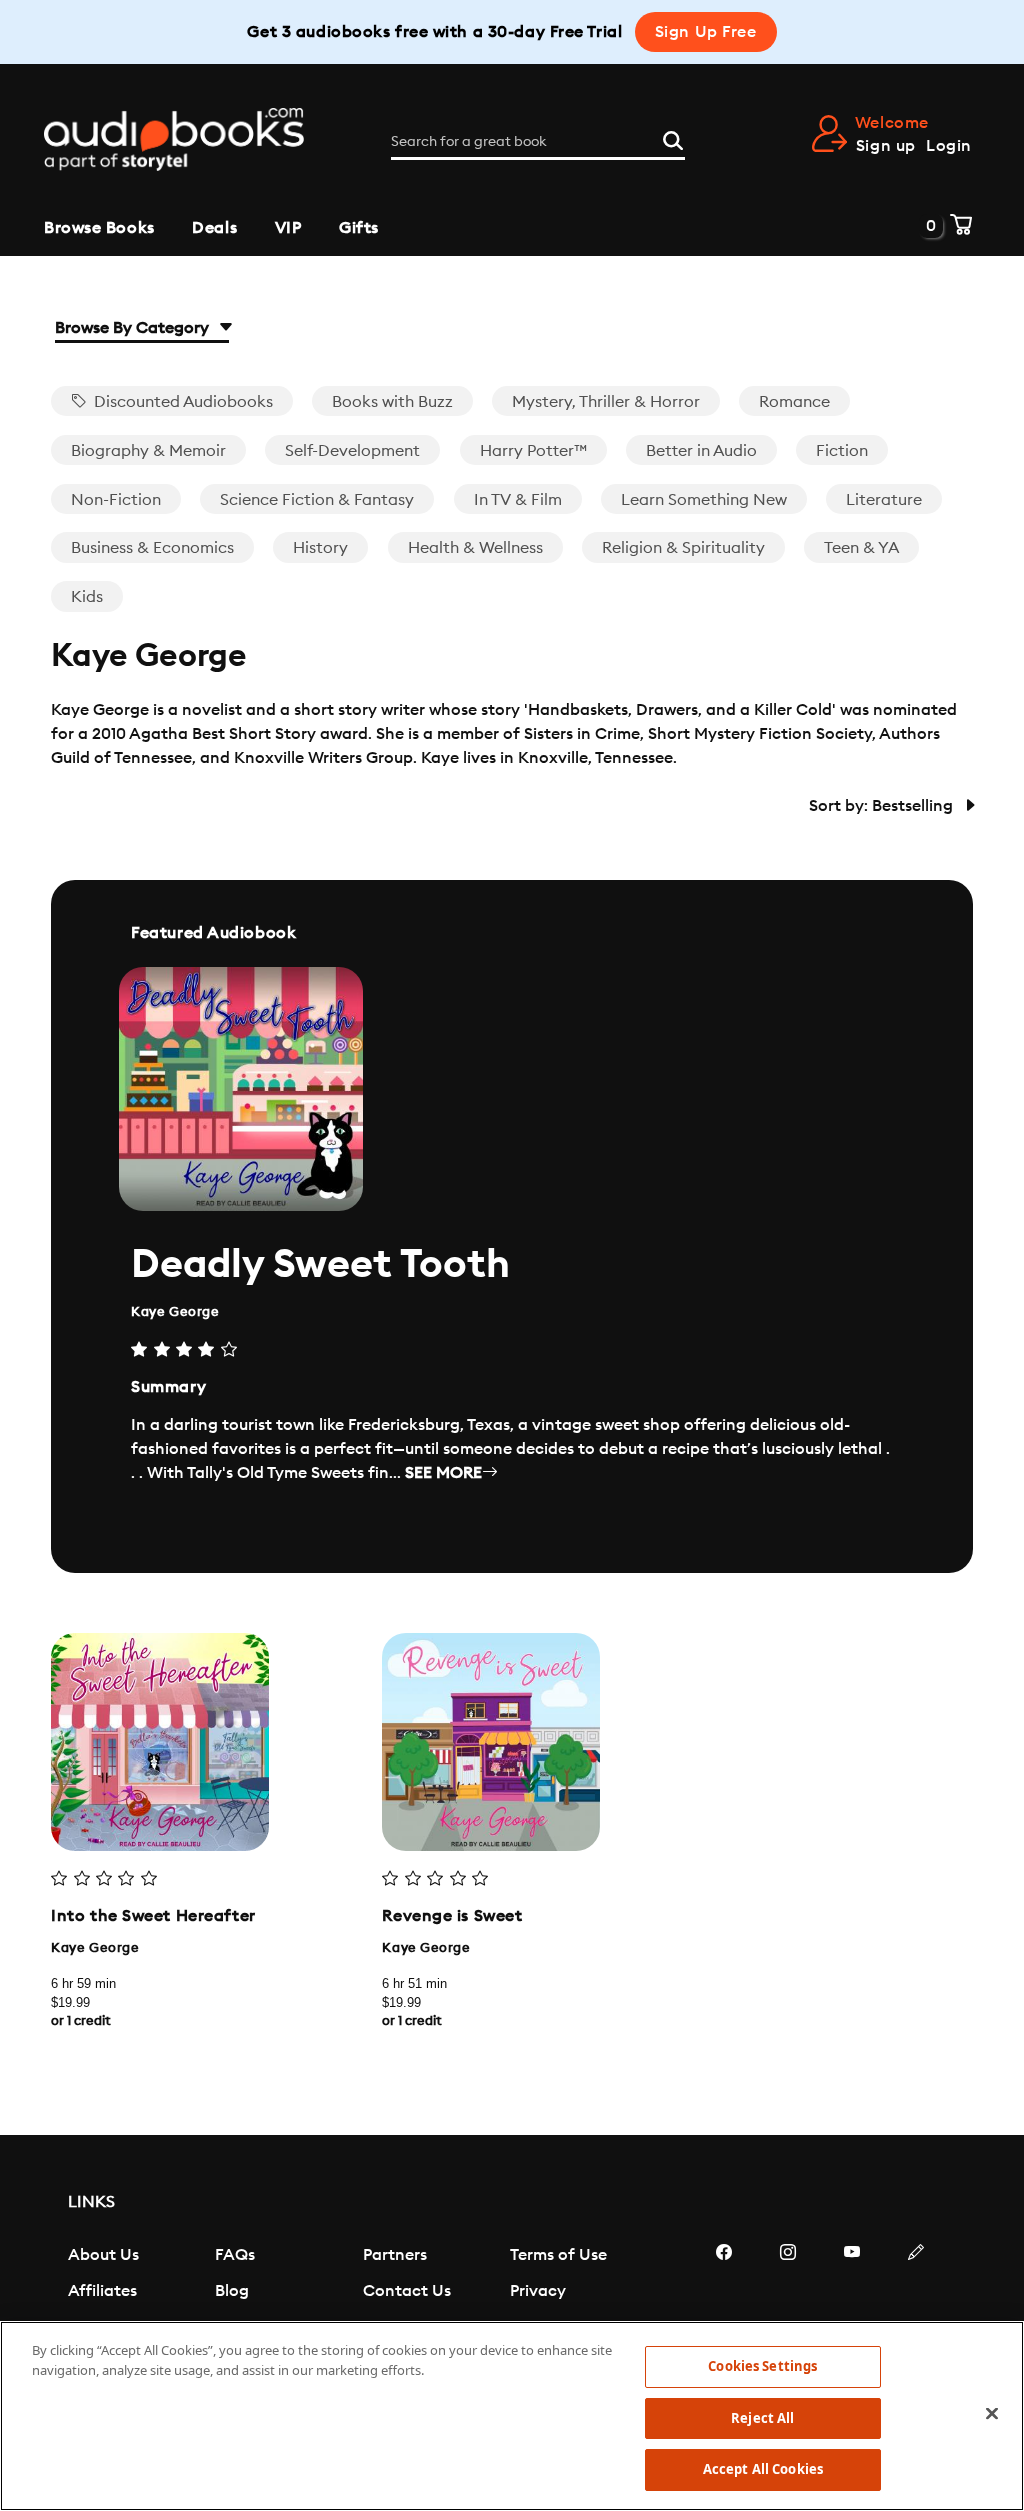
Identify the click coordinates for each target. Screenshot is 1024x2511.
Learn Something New (704, 500)
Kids (87, 597)
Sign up (886, 146)
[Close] (992, 2414)
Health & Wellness (475, 548)
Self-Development (352, 451)
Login (949, 146)
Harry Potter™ (533, 451)
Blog (232, 2291)
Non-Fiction (116, 500)
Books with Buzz (392, 402)
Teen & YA (861, 548)
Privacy (538, 2291)
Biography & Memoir (148, 451)
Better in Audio (701, 451)
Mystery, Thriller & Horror (606, 402)
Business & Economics (152, 548)
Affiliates (102, 2291)
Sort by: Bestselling (883, 806)
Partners (395, 2255)
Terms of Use (558, 2255)
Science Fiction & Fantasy (317, 500)
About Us (103, 2255)
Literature (884, 500)
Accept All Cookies (763, 2469)
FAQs (235, 2255)
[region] (512, 2416)
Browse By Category (134, 328)
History (320, 548)
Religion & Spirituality (683, 548)
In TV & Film (518, 500)
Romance (794, 402)
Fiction (842, 451)
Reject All (762, 2418)
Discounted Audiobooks (181, 402)
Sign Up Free (706, 32)
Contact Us (407, 2291)
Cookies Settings (762, 2366)
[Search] (673, 138)
